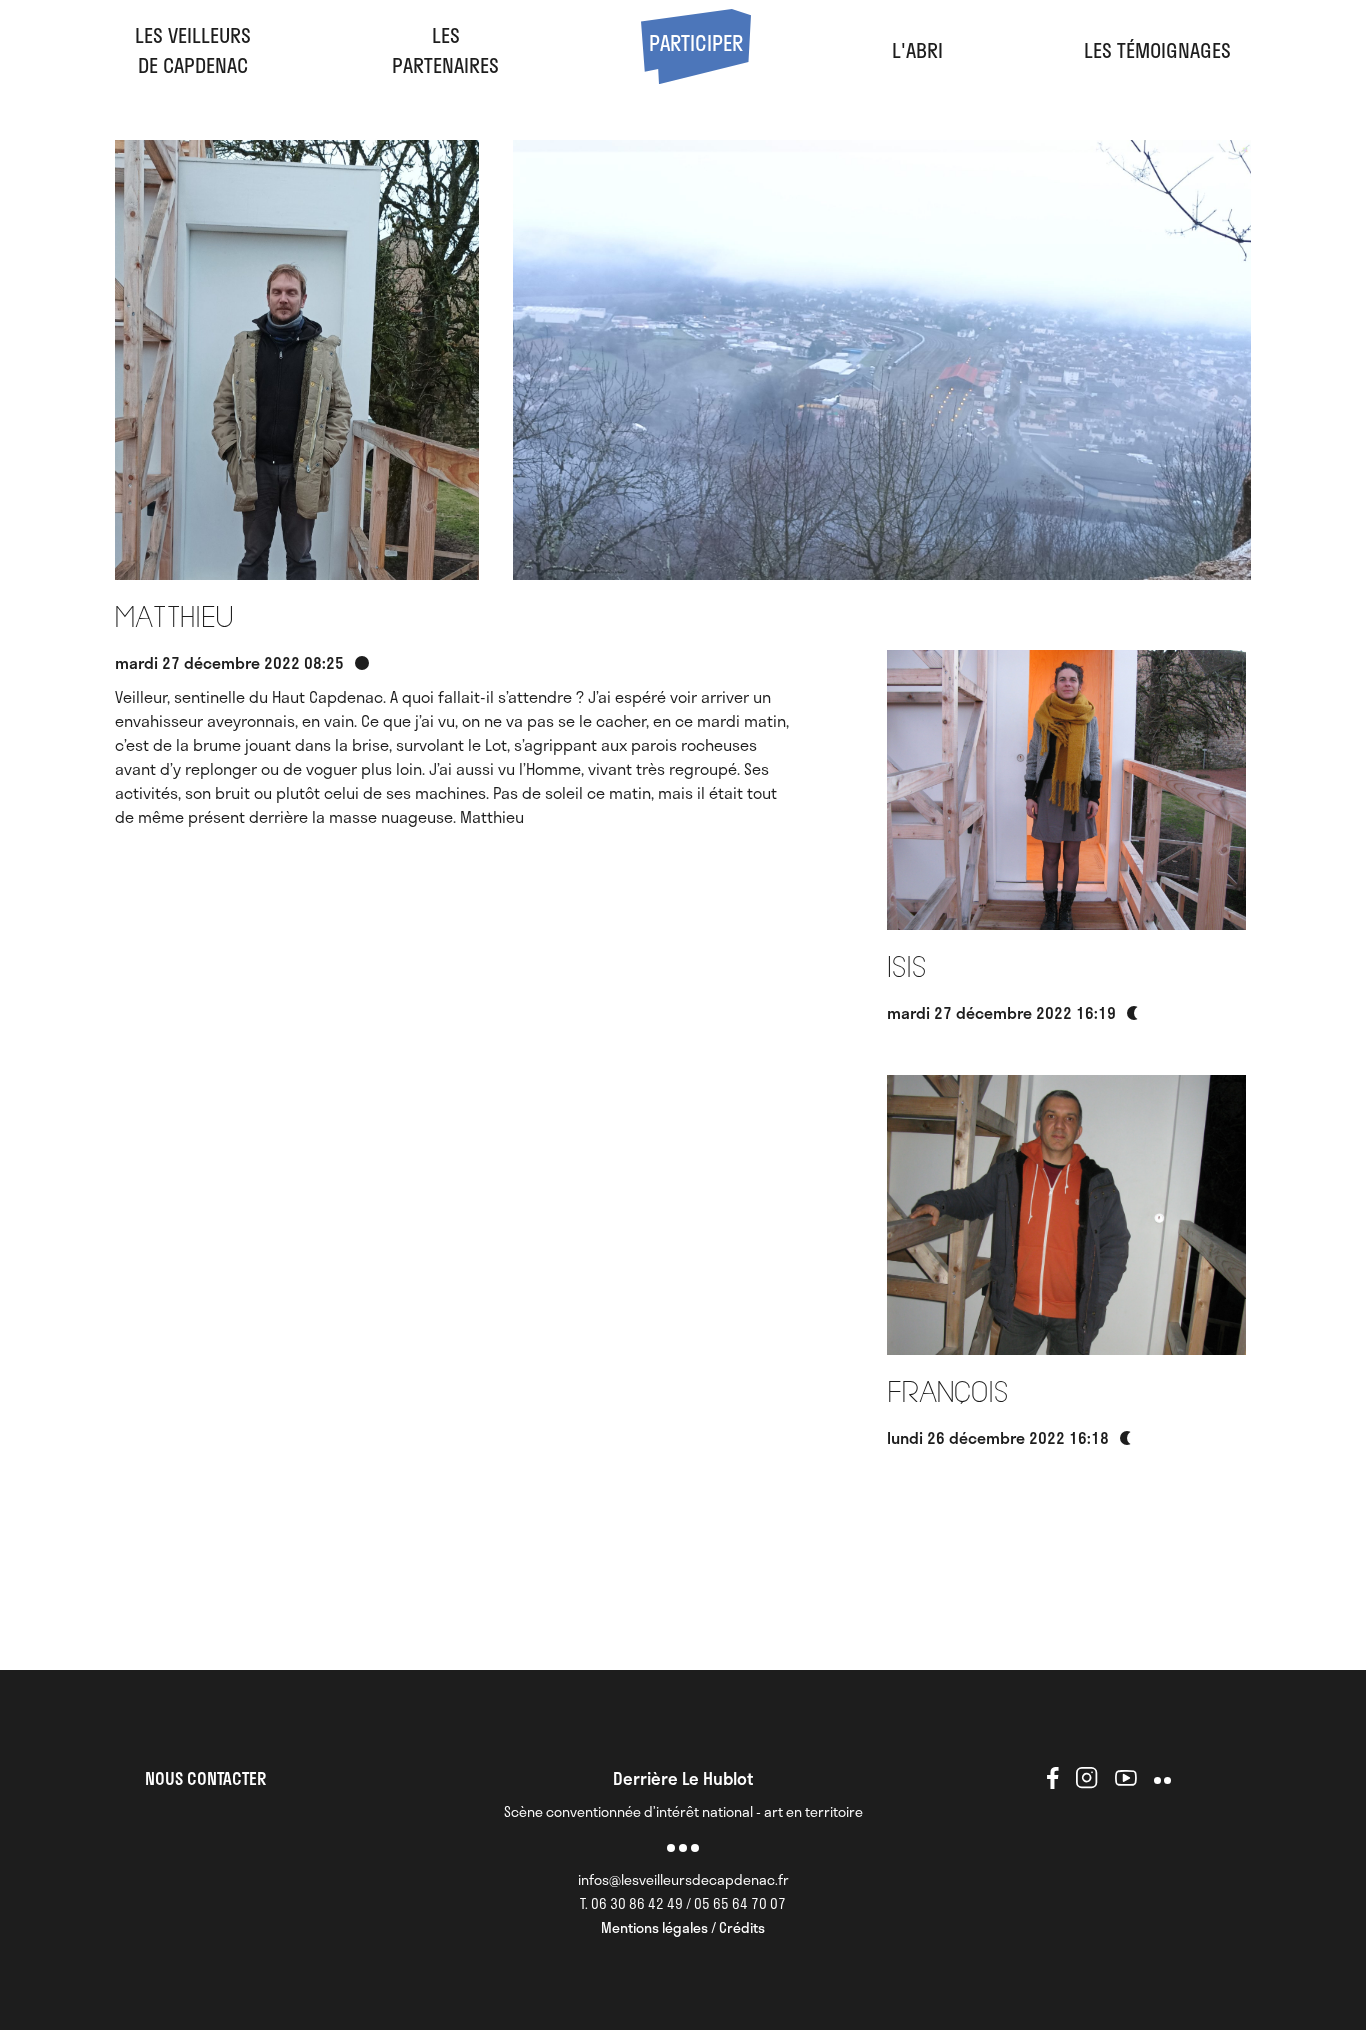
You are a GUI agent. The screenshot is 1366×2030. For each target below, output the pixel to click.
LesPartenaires (445, 50)
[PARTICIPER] (696, 76)
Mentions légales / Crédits (683, 1927)
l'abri (917, 50)
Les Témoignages (1157, 50)
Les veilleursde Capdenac (193, 50)
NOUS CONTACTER (205, 1778)
